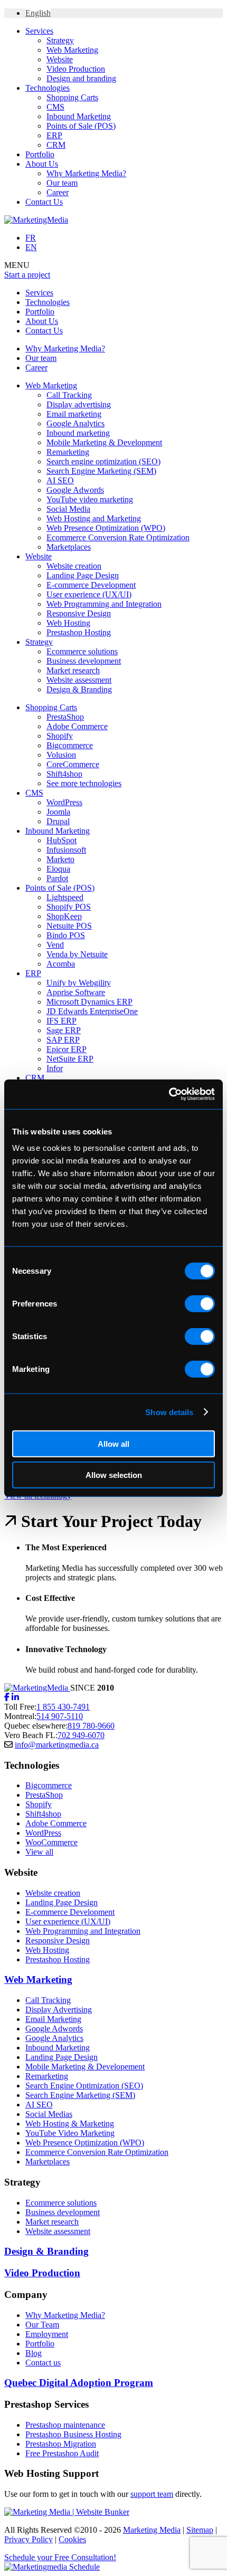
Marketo (60, 859)
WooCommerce (51, 1842)
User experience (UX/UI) (89, 594)
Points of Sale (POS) (81, 126)
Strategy (60, 40)
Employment (47, 2334)
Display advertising (79, 404)
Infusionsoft (66, 850)
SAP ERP (63, 1040)
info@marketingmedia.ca (57, 1745)
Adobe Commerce (77, 726)
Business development (84, 661)
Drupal (58, 821)
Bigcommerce (70, 745)
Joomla (58, 812)
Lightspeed (65, 897)
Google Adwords (75, 490)
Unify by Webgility (79, 983)
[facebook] (7, 1697)
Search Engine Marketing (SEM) (101, 471)
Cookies (72, 2539)
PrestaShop (65, 717)
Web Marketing (72, 50)
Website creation (74, 566)
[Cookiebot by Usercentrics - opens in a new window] (169, 1094)
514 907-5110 (60, 1716)
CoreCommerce (73, 764)
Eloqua (58, 869)
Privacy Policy (29, 2539)
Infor (55, 1068)
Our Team (42, 2325)
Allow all (113, 1444)
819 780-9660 (91, 1726)
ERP (54, 135)
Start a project (27, 275)
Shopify (60, 736)
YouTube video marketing (90, 499)
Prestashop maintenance (65, 2425)
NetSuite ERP (70, 1059)
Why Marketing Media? (86, 173)
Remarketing (68, 452)
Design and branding (81, 78)
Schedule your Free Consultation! (60, 2557)
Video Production (76, 69)
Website (60, 59)
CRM (56, 145)
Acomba (61, 964)
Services (39, 31)
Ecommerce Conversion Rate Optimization (118, 537)
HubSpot (62, 840)
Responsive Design (79, 613)
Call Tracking (69, 395)
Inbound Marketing (79, 116)
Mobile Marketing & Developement (85, 2067)
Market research (73, 670)
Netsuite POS (69, 926)
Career (58, 192)
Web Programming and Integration (104, 604)
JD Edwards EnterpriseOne (92, 1011)
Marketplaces (69, 547)
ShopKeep (64, 916)
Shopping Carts (72, 97)
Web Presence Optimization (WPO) (106, 528)
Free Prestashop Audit (62, 2453)
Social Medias (49, 2114)
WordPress (64, 802)
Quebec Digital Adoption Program (79, 2383)
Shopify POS (69, 907)
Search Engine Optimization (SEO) (84, 2086)
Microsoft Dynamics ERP (89, 1002)
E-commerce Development (91, 585)
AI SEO (60, 480)
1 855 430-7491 (63, 1707)
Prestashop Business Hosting (73, 2434)
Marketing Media (152, 2530)
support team (152, 2494)
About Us (42, 164)
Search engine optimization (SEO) (103, 461)
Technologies (48, 88)
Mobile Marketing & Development (104, 442)
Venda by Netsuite (77, 954)
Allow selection (114, 1475)
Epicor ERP (67, 1049)
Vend (55, 945)
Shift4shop (64, 774)
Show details (169, 1412)
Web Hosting (68, 623)
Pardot (57, 878)
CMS (55, 107)
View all (39, 1852)
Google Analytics (75, 423)
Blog (34, 2353)
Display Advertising (59, 2010)
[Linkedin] (15, 1697)
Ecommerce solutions (82, 651)
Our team (62, 183)
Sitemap (200, 2530)
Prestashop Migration (61, 2444)
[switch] (200, 1304)
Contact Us (44, 202)
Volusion (61, 755)
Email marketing (74, 414)
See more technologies (84, 783)
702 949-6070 (81, 1735)
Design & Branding (79, 689)
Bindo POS (66, 935)
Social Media (68, 509)
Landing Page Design (83, 575)
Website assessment (79, 680)
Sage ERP (64, 1030)
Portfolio (40, 154)
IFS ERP (62, 1021)
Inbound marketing (78, 433)
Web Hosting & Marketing (70, 2124)
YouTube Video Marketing (70, 2133)
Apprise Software (76, 992)
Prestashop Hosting (79, 632)
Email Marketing (53, 2019)
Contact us (43, 2363)
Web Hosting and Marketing (94, 518)
